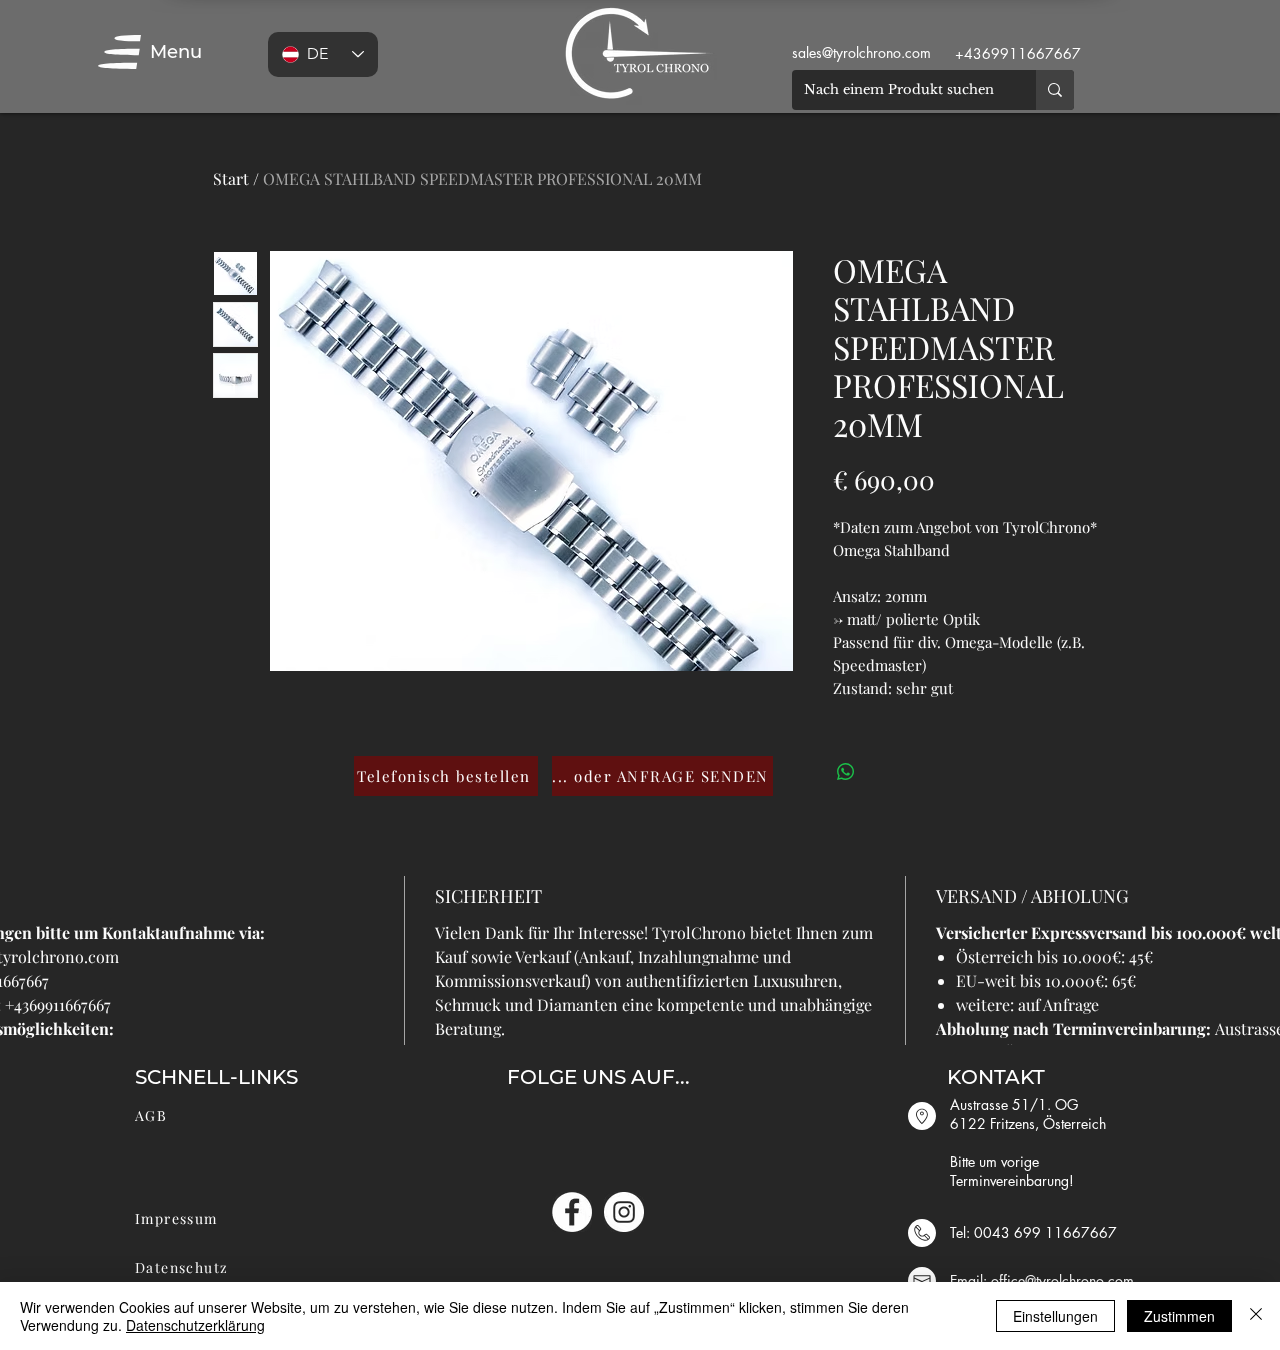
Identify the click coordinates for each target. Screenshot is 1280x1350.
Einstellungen (1055, 1316)
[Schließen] (1256, 1316)
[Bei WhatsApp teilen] (846, 772)
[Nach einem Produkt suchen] (1055, 90)
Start (231, 178)
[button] (119, 52)
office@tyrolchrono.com (1062, 1280)
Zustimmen (1179, 1316)
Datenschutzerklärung (195, 1325)
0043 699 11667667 (1045, 1232)
